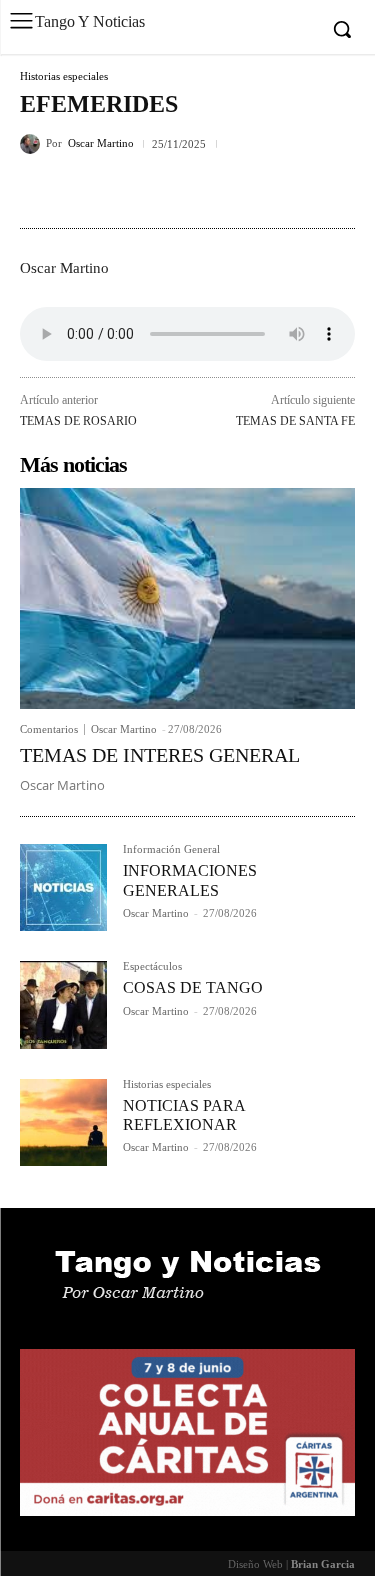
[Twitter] (86, 191)
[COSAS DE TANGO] (63, 1004)
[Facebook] (40, 191)
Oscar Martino (101, 143)
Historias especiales (64, 76)
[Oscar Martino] (33, 144)
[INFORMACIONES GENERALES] (63, 887)
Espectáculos (152, 966)
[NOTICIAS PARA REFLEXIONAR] (63, 1122)
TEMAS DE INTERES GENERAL (160, 755)
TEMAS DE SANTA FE (295, 421)
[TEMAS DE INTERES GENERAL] (187, 598)
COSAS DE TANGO (193, 987)
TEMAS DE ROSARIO (78, 421)
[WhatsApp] (178, 191)
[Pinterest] (132, 191)
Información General (171, 849)
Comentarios (49, 729)
